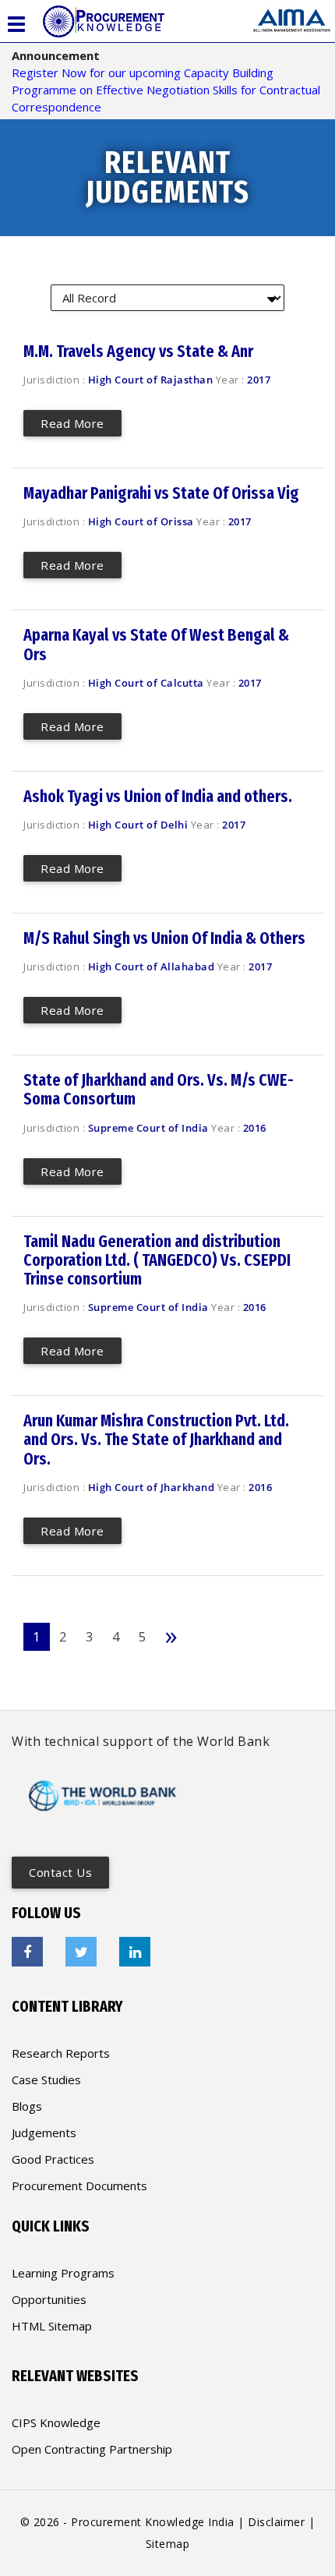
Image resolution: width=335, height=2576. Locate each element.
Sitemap (168, 2544)
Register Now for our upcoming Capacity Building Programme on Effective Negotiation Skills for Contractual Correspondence (166, 90)
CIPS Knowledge (56, 2422)
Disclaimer (276, 2522)
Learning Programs (63, 2273)
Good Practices (53, 2159)
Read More (72, 423)
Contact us (60, 1872)
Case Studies (46, 2080)
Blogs (27, 2106)
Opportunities (49, 2299)
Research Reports (61, 2053)
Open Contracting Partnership (92, 2449)
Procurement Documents (79, 2186)
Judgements (44, 2133)
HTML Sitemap (52, 2326)
